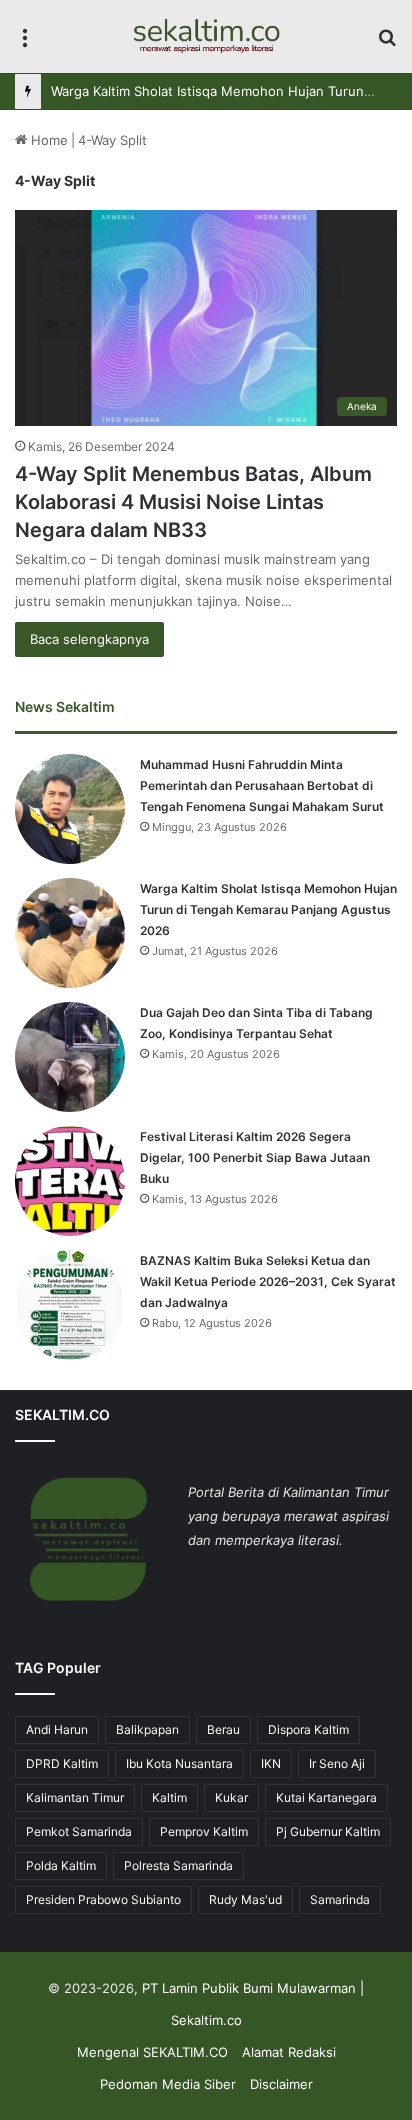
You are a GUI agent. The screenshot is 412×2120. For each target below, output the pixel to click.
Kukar (231, 1797)
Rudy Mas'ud (245, 1899)
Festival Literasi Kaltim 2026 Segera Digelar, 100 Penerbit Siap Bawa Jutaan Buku (255, 1157)
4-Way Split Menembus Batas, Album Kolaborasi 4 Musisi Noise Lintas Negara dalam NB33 (193, 502)
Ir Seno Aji (337, 1763)
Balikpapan (147, 1729)
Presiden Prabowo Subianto (103, 1899)
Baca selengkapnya (89, 639)
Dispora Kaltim (308, 1729)
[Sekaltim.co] (206, 36)
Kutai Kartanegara (326, 1797)
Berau (223, 1729)
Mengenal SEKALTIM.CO (152, 2052)
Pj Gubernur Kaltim (328, 1831)
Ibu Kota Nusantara (179, 1763)
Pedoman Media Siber (168, 2084)
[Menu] (25, 43)
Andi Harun (57, 1729)
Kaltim (169, 1797)
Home (47, 140)
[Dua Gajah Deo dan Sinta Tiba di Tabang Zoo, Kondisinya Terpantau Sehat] (70, 1057)
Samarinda (340, 1899)
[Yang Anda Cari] (387, 43)
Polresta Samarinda (178, 1865)
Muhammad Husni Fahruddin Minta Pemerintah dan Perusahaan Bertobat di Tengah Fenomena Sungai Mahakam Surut (262, 785)
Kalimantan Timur (75, 1797)
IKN (271, 1763)
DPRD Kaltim (62, 1763)
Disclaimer (281, 2084)
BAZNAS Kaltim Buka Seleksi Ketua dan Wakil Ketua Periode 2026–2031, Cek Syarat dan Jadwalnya (268, 1281)
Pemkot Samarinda (79, 1831)
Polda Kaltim (61, 1865)
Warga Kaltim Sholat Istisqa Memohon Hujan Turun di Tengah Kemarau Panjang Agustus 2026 (268, 909)
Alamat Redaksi (289, 2052)
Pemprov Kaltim (204, 1831)
